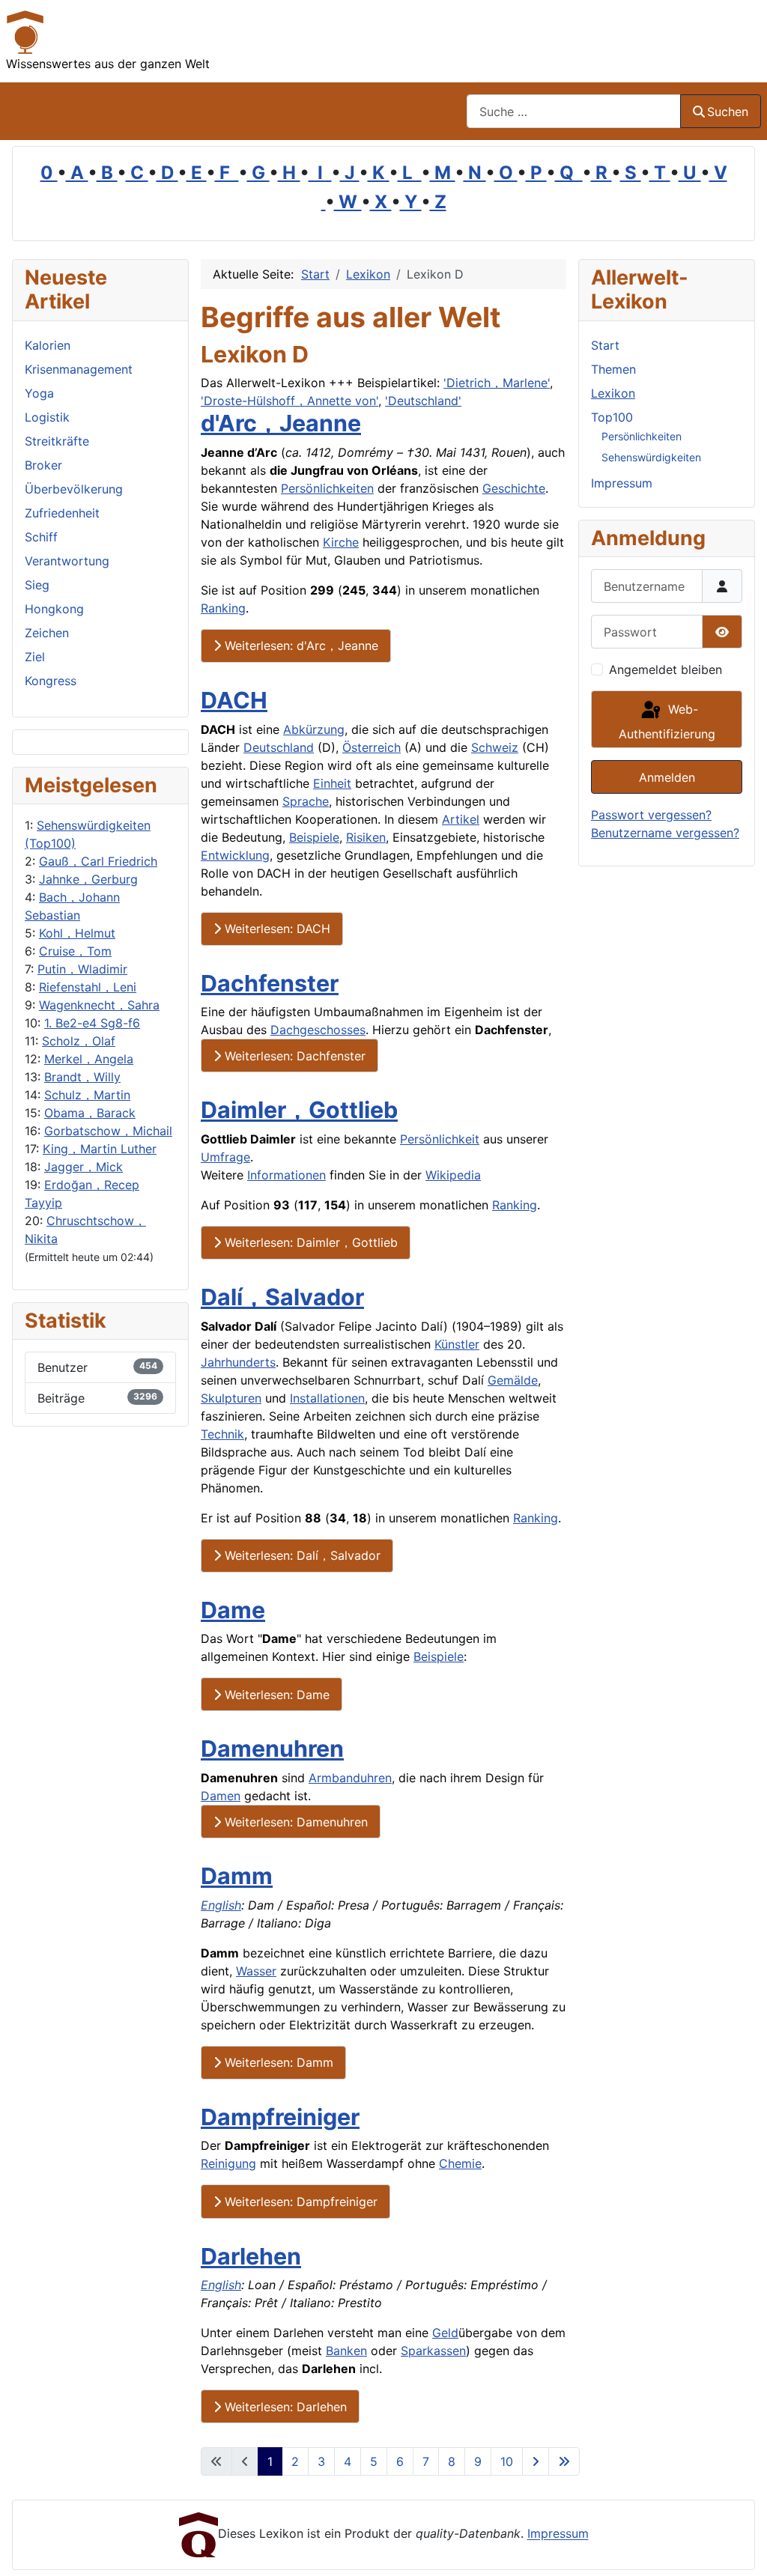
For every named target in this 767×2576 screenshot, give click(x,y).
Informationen (287, 1175)
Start (605, 345)
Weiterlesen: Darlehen (284, 2407)
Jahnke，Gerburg (88, 879)
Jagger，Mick (84, 1167)
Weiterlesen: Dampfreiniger (299, 2202)
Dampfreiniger (280, 2117)
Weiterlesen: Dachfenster (293, 1056)
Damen (221, 1796)
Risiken (366, 837)
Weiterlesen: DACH (276, 929)
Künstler (457, 1344)
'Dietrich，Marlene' (497, 383)
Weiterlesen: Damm (277, 2062)
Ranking (223, 608)
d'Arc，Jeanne (281, 423)
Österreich (372, 747)
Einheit (332, 783)
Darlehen (251, 2256)
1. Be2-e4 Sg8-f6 (92, 1023)
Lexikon (613, 393)
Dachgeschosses (318, 1030)
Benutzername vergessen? (665, 833)
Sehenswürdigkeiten (651, 457)
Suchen (728, 112)
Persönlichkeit (440, 1139)
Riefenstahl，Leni (88, 987)
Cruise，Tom (75, 951)
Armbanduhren (350, 1778)
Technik (222, 1434)
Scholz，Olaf (79, 1041)
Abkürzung (314, 729)
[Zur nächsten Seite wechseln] (536, 2461)
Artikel (461, 819)
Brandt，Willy (82, 1077)
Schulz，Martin (87, 1095)
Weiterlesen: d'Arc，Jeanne (300, 645)
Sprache (306, 801)
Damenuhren (272, 1749)
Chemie (460, 2163)
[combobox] (574, 111)
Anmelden (667, 777)
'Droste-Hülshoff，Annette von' (289, 401)
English (221, 1905)
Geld (445, 2333)
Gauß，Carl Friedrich (98, 861)
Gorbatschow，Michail (108, 1131)
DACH (234, 700)
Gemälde (513, 1380)
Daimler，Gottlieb (299, 1110)
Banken (346, 2351)
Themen (613, 369)
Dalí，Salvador (282, 1297)
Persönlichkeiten (327, 488)
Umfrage (225, 1157)
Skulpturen (231, 1398)
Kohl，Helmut (77, 933)
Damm (237, 1876)
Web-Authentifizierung (667, 722)
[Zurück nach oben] (741, 2548)
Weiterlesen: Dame (275, 1695)
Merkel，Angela (89, 1059)
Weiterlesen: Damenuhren (294, 1822)
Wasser (256, 1971)
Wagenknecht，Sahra (99, 1005)
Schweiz (495, 747)
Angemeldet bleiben (666, 669)
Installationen (327, 1398)
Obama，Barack (90, 1113)
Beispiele (314, 837)
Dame (233, 1610)
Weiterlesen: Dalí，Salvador (301, 1555)
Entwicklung (235, 855)
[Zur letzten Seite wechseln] (564, 2461)
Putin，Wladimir (82, 969)
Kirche (341, 542)
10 (507, 2461)
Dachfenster (270, 983)
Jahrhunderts (238, 1362)
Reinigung (228, 2163)
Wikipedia (453, 1175)
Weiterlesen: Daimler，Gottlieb (309, 1242)
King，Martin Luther (100, 1149)
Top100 (612, 417)
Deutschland (279, 747)
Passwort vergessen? (651, 815)
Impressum (622, 483)
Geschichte (514, 488)
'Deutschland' (423, 401)
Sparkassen (433, 2351)
